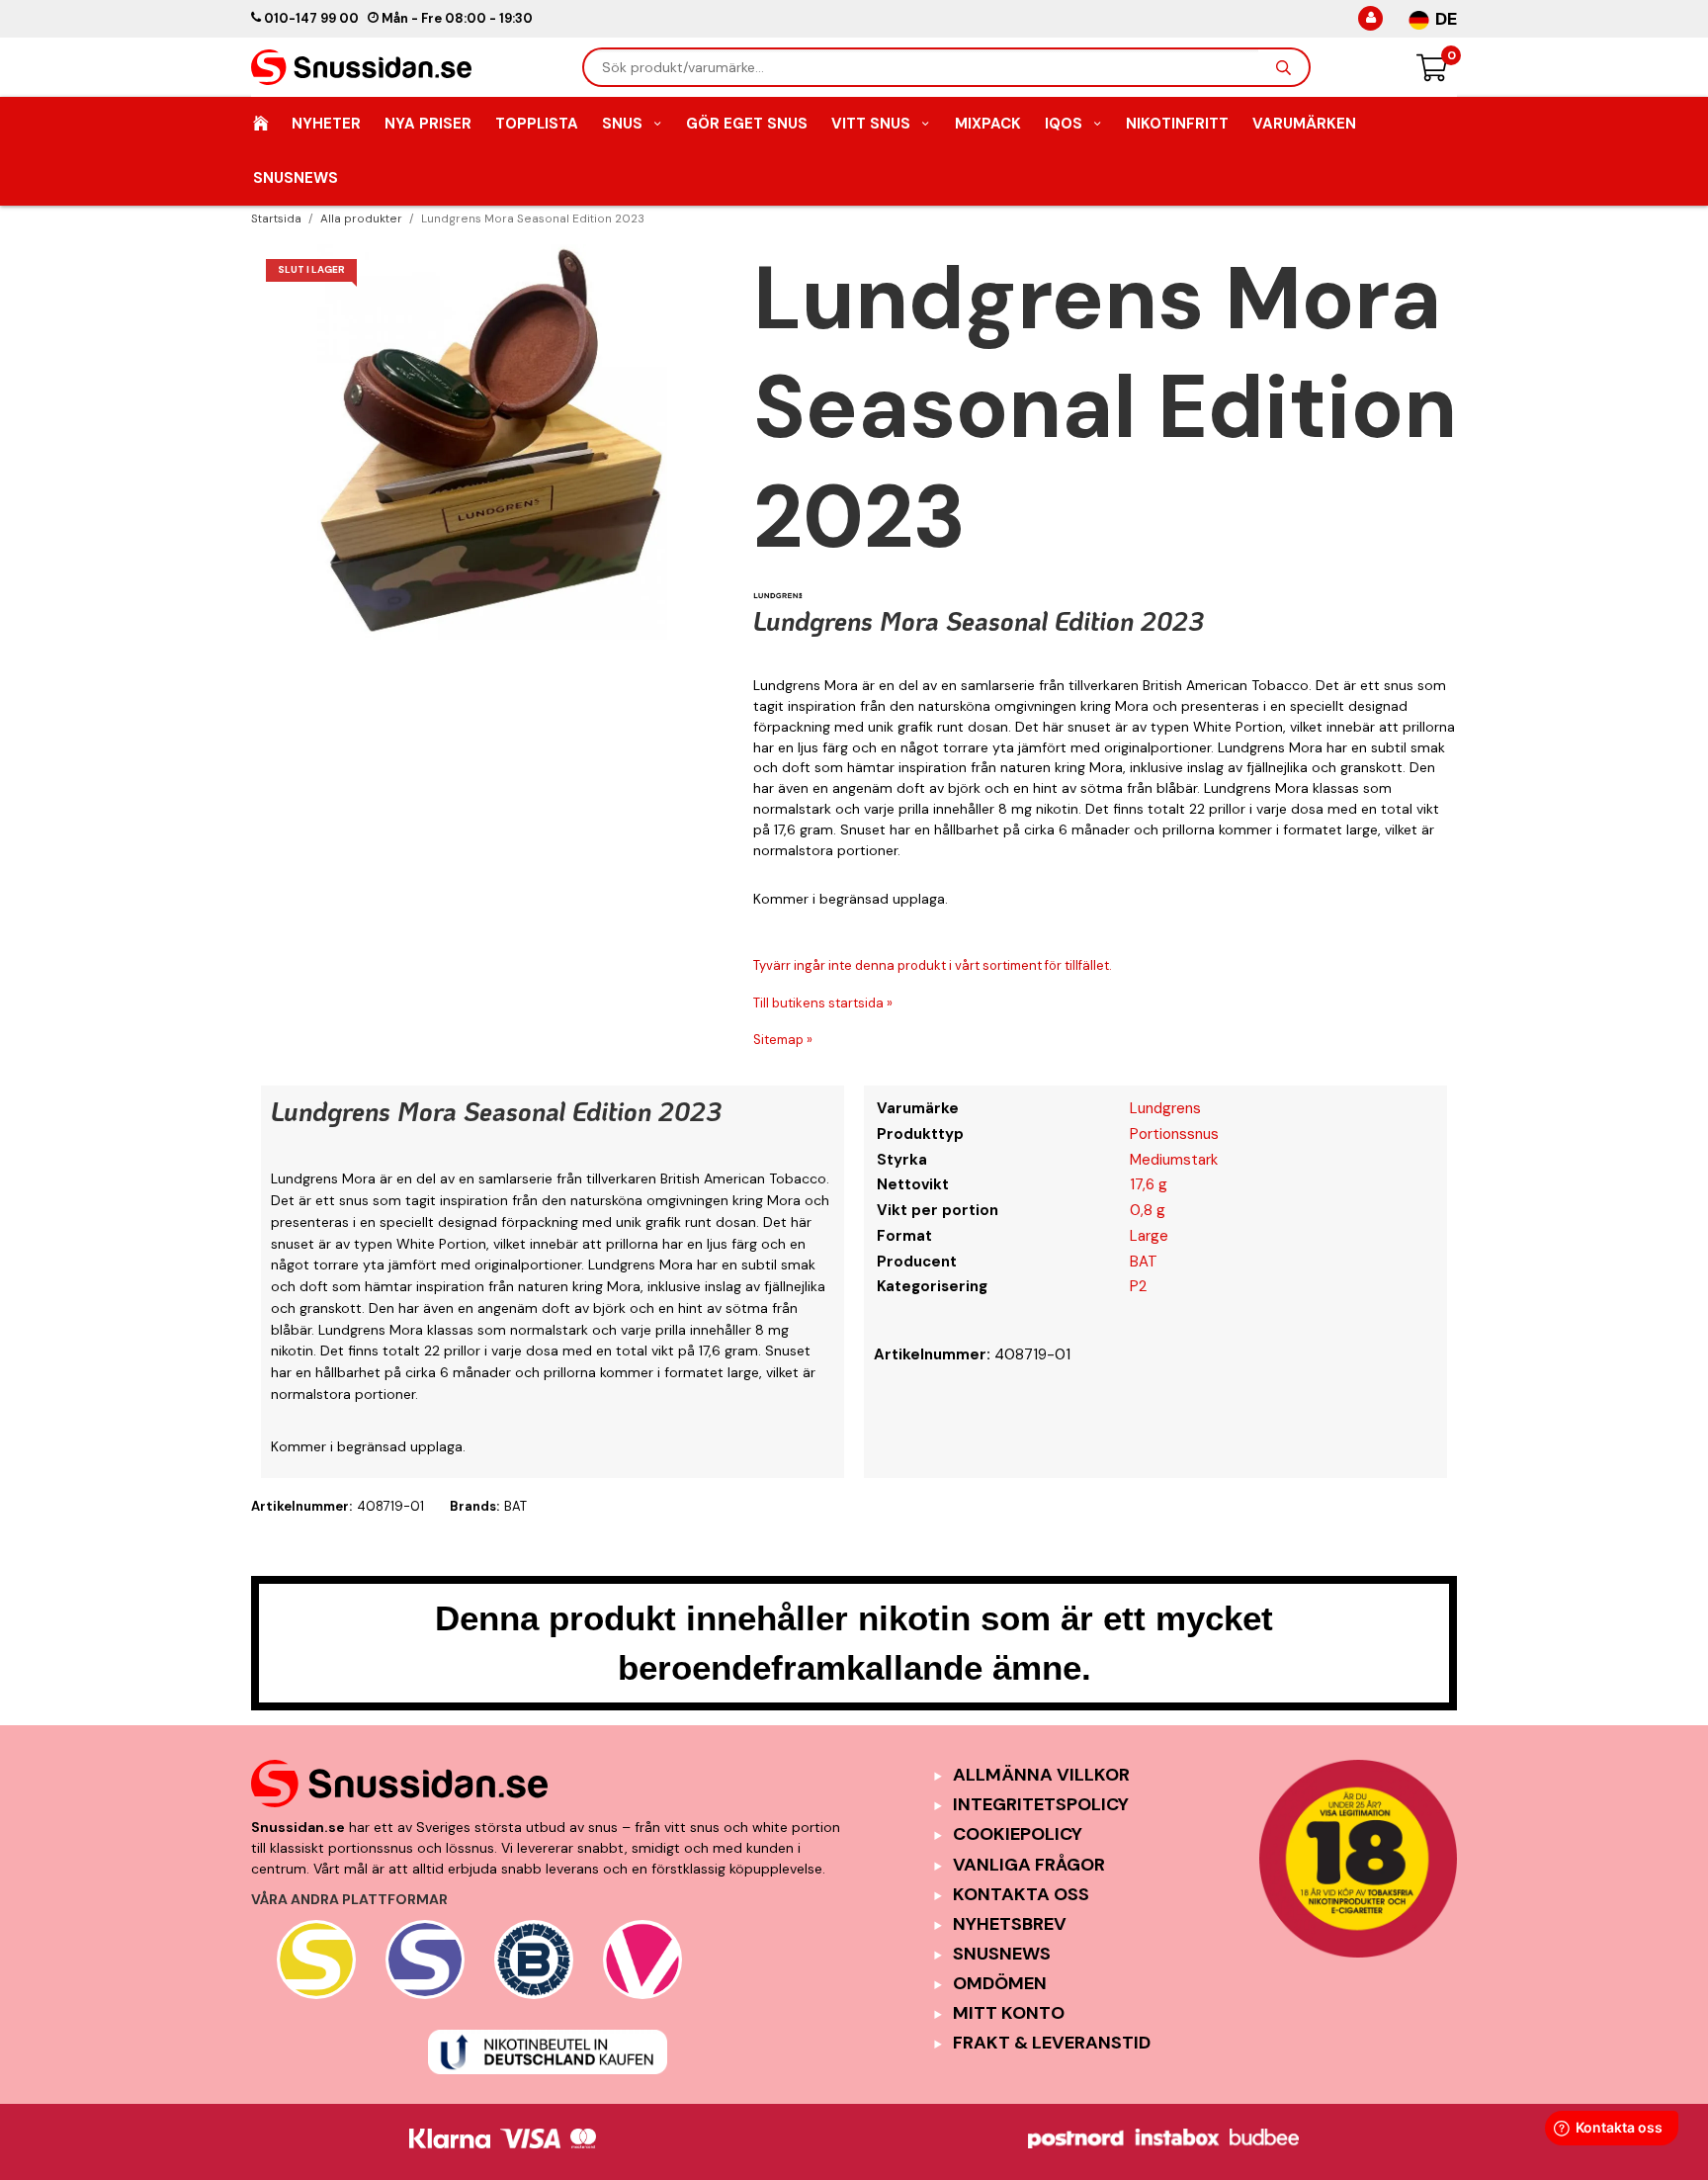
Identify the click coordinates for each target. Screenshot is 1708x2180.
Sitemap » (783, 1040)
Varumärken (1304, 124)
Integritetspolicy (1041, 1804)
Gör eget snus (747, 124)
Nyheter (326, 124)
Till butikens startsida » (823, 1003)
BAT (1144, 1262)
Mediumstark (1174, 1160)
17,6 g (1149, 1184)
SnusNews (296, 178)
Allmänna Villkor (1041, 1775)
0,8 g (1148, 1210)
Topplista (537, 124)
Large (1149, 1236)
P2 (1138, 1286)
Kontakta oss (1021, 1894)
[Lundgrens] (778, 596)
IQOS (1064, 124)
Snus (622, 124)
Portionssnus (1174, 1134)
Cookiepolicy (1018, 1834)
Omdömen (1000, 1983)
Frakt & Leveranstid (1052, 2043)
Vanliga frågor (1029, 1865)
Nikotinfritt (1177, 124)
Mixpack (988, 124)
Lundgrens (1165, 1108)
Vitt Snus (871, 124)
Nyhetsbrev (1010, 1924)
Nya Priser (428, 124)
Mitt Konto (1009, 2013)
